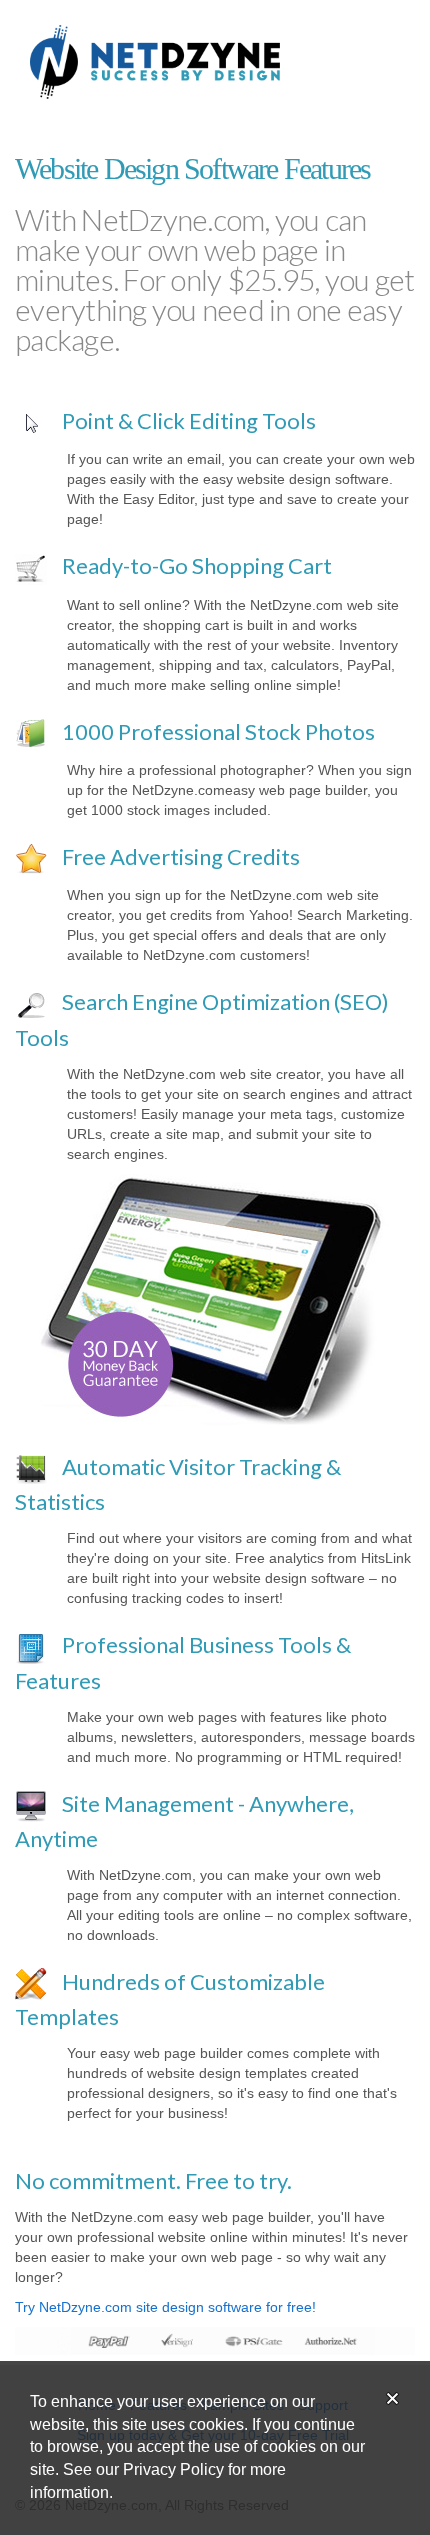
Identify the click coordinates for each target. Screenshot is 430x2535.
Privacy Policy (173, 2469)
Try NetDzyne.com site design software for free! (165, 2307)
